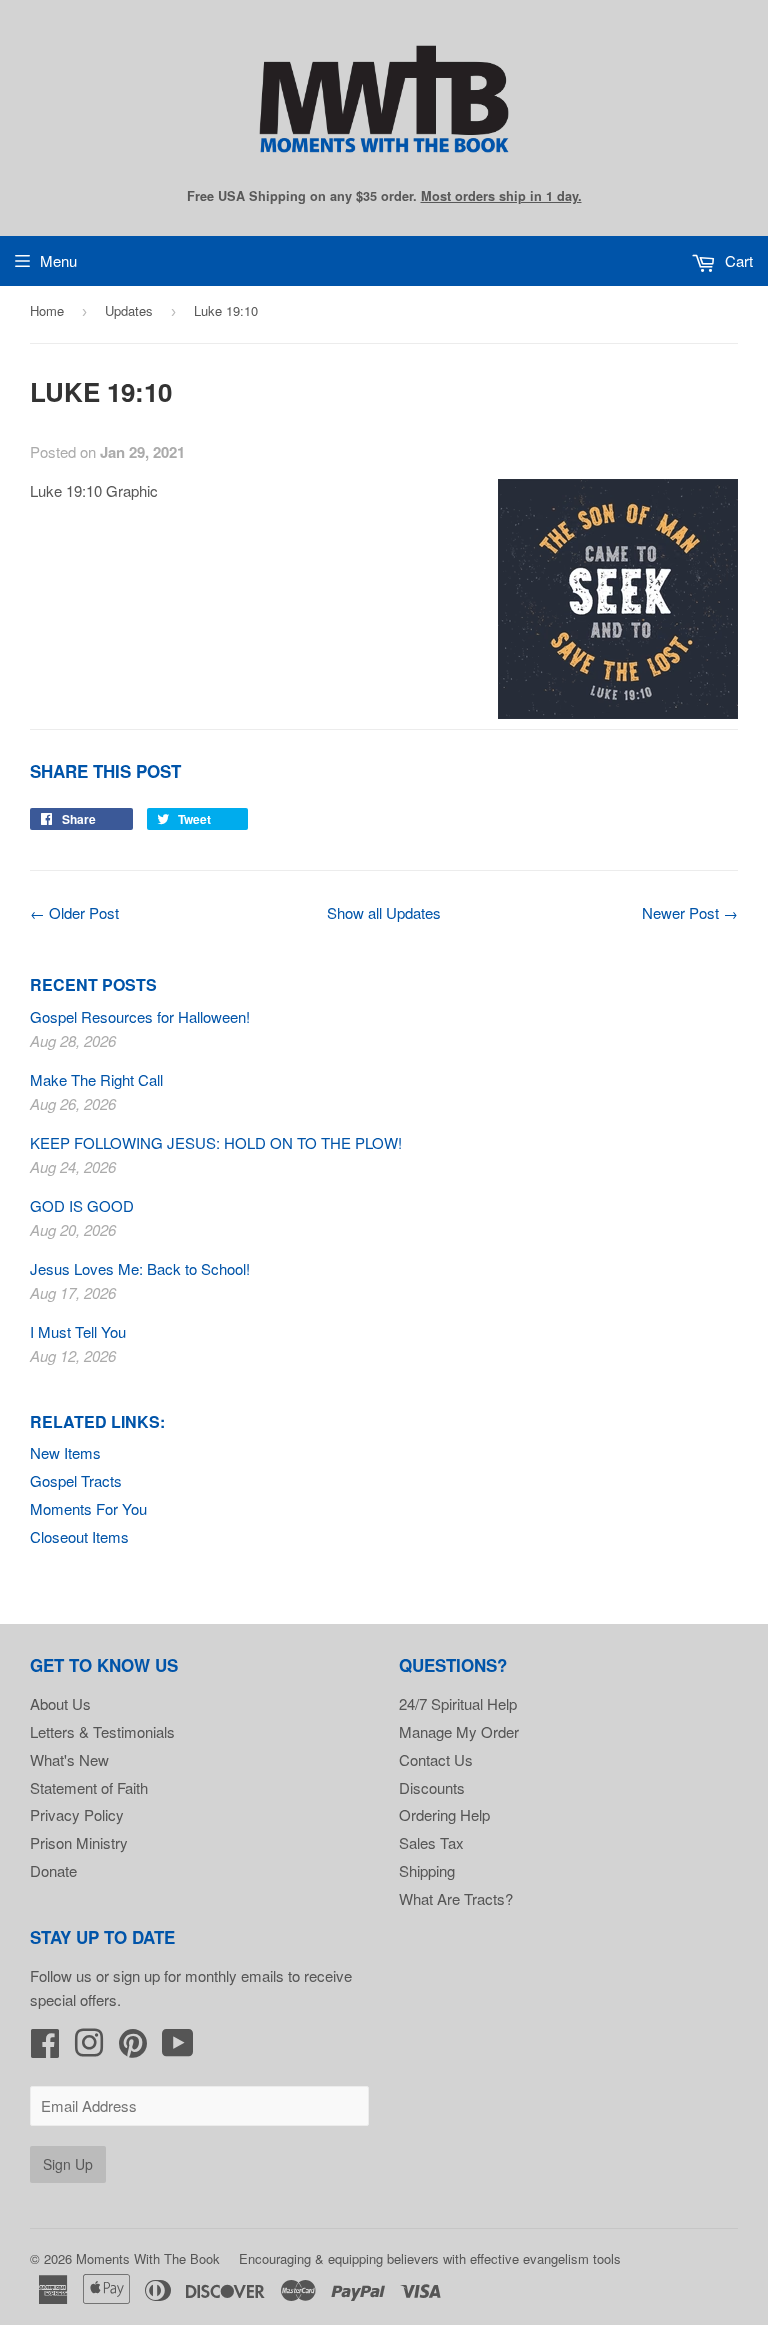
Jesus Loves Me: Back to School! (140, 1268)
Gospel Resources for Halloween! (140, 1016)
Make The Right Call (96, 1079)
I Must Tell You (78, 1331)
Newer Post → (690, 912)
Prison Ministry (79, 1842)
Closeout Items (79, 1536)
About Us (60, 1703)
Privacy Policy (77, 1814)
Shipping (427, 1870)
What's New (69, 1759)
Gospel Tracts (76, 1480)
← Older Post (74, 912)
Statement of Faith (89, 1787)
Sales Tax (431, 1842)
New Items (65, 1452)
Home (47, 310)
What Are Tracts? (456, 1898)
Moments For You (88, 1508)
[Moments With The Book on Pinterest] (133, 2048)
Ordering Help (444, 1814)
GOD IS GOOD (82, 1205)
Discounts (432, 1787)
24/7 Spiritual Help (458, 1703)
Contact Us (436, 1759)
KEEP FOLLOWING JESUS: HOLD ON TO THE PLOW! (216, 1142)
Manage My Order (459, 1731)
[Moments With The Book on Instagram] (89, 2048)
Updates (129, 310)
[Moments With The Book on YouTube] (178, 2048)
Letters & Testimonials (102, 1731)
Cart (737, 260)
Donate (53, 1870)
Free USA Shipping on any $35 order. (384, 196)
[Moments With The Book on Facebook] (45, 2048)
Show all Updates (384, 912)
